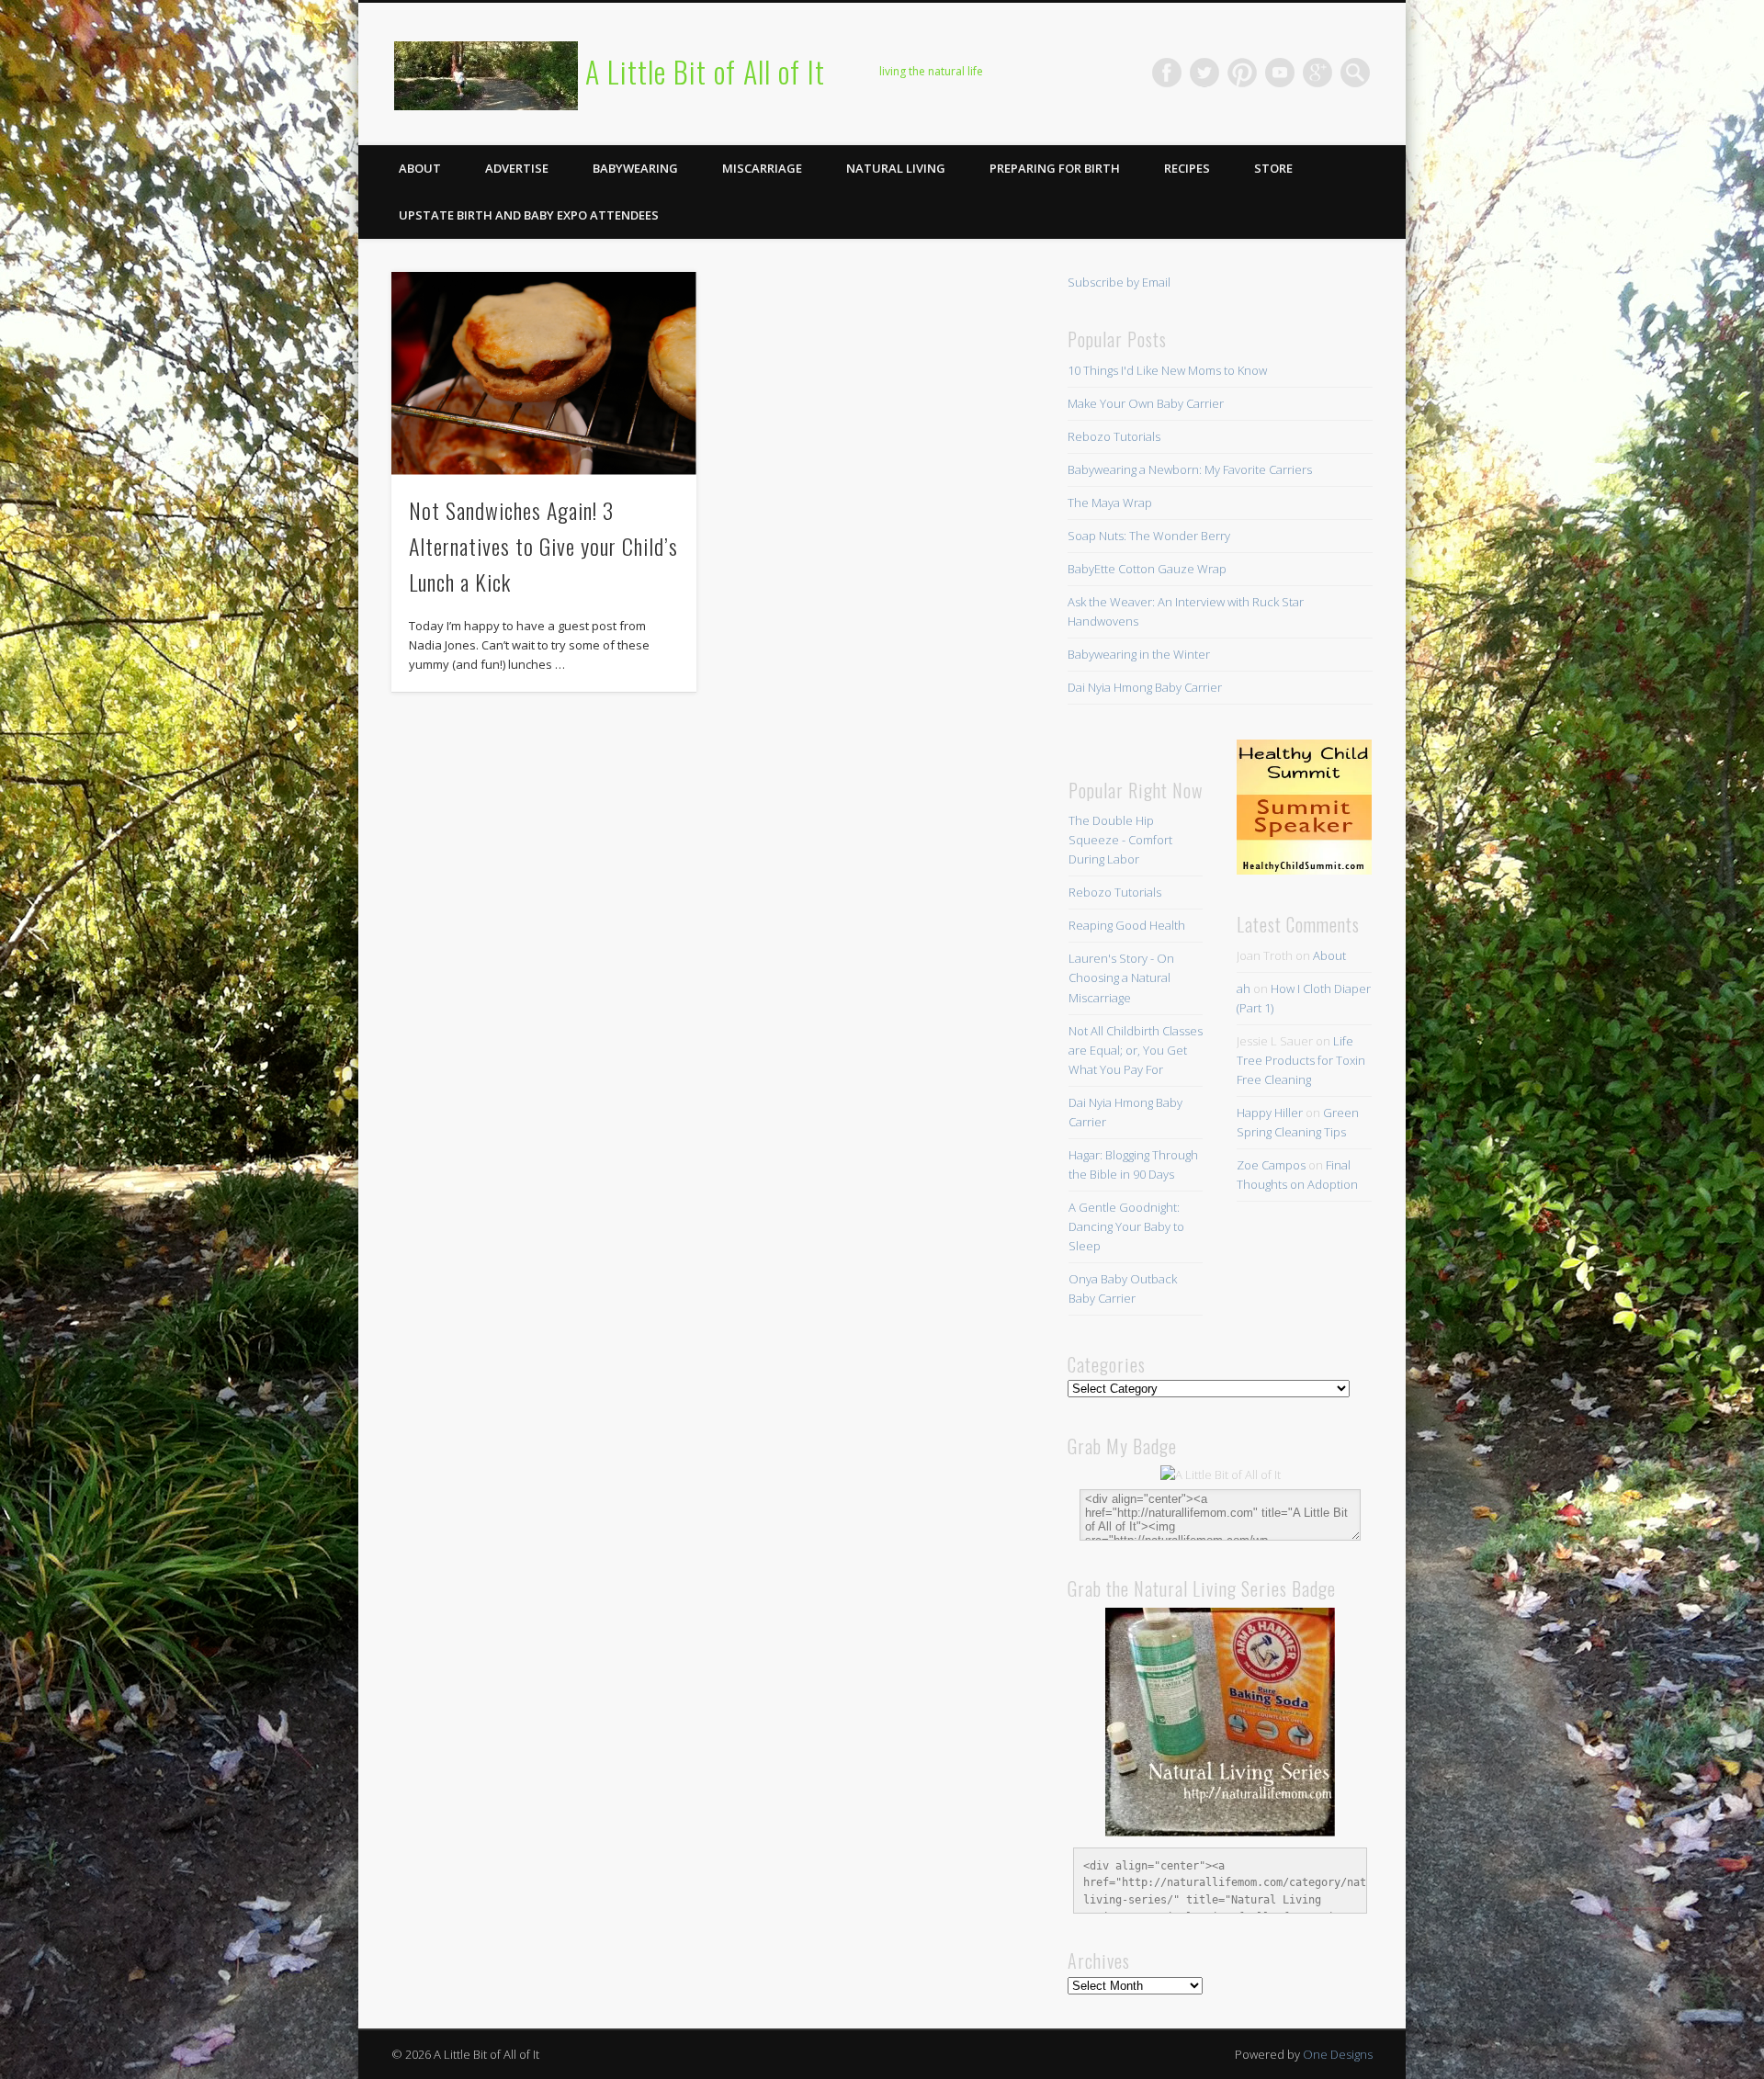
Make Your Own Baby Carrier (1146, 403)
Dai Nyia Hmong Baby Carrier (1145, 687)
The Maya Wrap (1110, 503)
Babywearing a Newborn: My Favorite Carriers (1190, 469)
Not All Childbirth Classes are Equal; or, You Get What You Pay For (1136, 1050)
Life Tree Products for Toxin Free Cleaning (1301, 1060)
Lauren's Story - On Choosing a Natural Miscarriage (1121, 977)
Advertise (517, 168)
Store (1273, 168)
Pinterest (1242, 73)
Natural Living (896, 168)
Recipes (1187, 168)
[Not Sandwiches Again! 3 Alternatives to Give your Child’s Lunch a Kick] (544, 373)
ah (1244, 989)
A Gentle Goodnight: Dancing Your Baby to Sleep (1126, 1226)
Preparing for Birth (1055, 168)
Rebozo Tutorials (1114, 436)
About (420, 168)
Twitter (1204, 73)
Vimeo (1280, 73)
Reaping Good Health (1127, 925)
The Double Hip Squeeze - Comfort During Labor (1120, 840)
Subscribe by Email (1119, 282)
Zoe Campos (1271, 1165)
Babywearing (635, 168)
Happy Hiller (1270, 1113)
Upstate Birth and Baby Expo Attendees (529, 215)
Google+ (1317, 73)
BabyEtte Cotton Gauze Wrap (1147, 569)
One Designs (1338, 2054)
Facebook (1167, 73)
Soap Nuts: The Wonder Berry (1149, 536)
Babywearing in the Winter (1139, 654)
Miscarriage (762, 168)
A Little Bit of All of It (705, 71)
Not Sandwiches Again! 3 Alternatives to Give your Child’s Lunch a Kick (543, 546)
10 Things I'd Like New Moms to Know (1167, 370)
